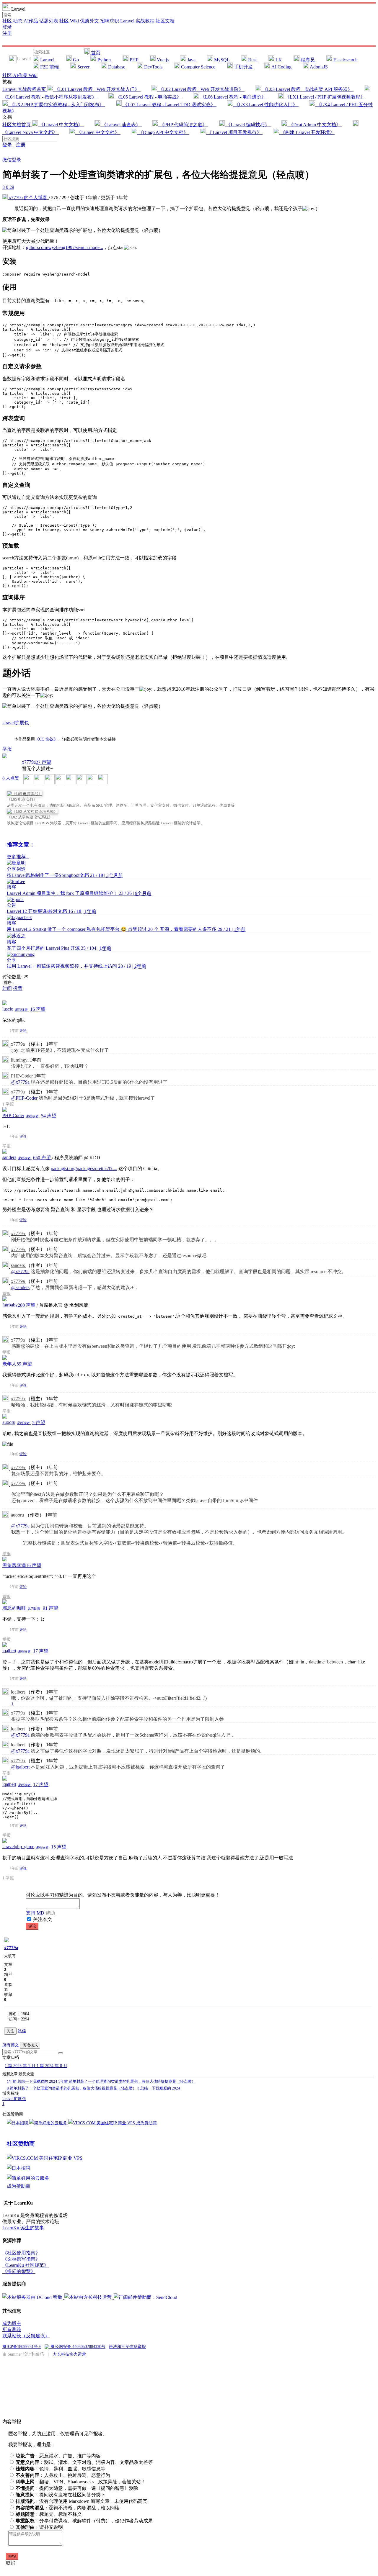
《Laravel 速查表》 (121, 125)
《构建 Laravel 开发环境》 (307, 132)
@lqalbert (20, 1767)
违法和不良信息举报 (127, 2346)
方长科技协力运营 (69, 2354)
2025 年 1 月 (21, 2066)
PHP (134, 60)
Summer (15, 2354)
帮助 (50, 1913)
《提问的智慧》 (19, 2271)
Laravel (47, 60)
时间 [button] (7, 988)
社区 (8, 21)
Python (104, 60)
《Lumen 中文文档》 (98, 132)
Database (117, 67)
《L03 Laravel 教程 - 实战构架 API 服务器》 (307, 89)
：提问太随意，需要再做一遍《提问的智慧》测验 (77, 2488)
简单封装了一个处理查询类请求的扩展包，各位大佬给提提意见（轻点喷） (127, 2081)
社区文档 (165, 21)
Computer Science (198, 67)
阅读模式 (30, 2045)
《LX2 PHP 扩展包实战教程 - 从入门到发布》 (57, 105)
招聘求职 (110, 21)
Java (191, 60)
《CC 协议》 (46, 739)
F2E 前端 (49, 67)
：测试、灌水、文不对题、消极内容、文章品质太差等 (84, 2462)
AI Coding (281, 67)
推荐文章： (21, 845)
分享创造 (16, 869)
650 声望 (43, 1158)
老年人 (9, 1364)
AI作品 (31, 21)
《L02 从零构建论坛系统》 (30, 817)
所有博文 (11, 2045)
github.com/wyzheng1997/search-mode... (65, 247)
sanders (9, 1157)
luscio (8, 1009)
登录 (7, 27)
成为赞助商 (146, 2123)
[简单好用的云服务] (49, 2123)
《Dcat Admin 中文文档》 (315, 125)
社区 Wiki (70, 21)
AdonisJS (318, 67)
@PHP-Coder (24, 1098)
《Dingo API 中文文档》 (163, 132)
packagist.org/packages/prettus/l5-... (84, 1169)
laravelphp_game (18, 1847)
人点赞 (11, 778)
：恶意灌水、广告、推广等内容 (58, 2456)
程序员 (308, 60)
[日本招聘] (18, 2123)
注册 (7, 33)
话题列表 (49, 21)
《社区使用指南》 (21, 2253)
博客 (12, 887)
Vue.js (163, 60)
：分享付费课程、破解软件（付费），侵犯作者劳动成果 (84, 2521)
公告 (12, 905)
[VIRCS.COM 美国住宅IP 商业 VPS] (102, 2123)
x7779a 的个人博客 (28, 198)
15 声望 (59, 1847)
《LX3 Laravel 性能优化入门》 (266, 105)
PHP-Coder (22, 1076)
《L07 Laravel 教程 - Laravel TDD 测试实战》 (169, 105)
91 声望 (50, 1608)
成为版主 (12, 2323)
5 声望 (39, 1423)
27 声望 (43, 762)
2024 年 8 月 (52, 2066)
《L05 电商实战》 (22, 799)
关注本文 (43, 1919)
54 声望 (49, 1116)
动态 (18, 21)
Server (83, 67)
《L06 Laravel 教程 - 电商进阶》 (233, 97)
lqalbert (9, 1651)
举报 (10, 1104)
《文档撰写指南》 (21, 2259)
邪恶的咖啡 (14, 1608)
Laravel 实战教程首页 (25, 89)
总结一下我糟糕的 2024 (32, 2081)
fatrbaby (10, 1305)
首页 (95, 53)
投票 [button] (18, 988)
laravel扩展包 (16, 723)
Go (76, 60)
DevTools (153, 67)
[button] (61, 2053)
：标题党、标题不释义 (49, 2514)
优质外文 (90, 21)
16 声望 (38, 1009)
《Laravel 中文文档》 (61, 125)
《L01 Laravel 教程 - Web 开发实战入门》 (97, 89)
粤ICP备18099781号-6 (22, 2346)
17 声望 (41, 1651)
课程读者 (22, 1010)
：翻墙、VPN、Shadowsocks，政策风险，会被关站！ (81, 2482)
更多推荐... (18, 857)
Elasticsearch (345, 60)
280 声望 (27, 1305)
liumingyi (20, 1060)
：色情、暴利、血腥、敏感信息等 (61, 2469)
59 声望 (24, 1364)
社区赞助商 (21, 2144)
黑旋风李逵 (14, 1565)
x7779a (29, 762)
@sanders (20, 1287)
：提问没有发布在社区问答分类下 (61, 2495)
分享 (12, 960)
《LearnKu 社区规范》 (26, 2265)
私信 (22, 2031)
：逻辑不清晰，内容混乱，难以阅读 (68, 2508)
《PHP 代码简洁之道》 (183, 125)
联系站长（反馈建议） (26, 2336)
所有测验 (12, 2329)
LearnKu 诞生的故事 (23, 2228)
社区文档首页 (17, 125)
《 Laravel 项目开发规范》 (234, 132)
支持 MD (36, 1913)
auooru (9, 1422)
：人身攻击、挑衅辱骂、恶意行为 (63, 2475)
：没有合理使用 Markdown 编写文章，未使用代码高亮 (82, 2501)
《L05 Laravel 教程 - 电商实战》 (148, 97)
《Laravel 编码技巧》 (248, 125)
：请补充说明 (39, 2527)
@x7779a (20, 1082)
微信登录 (12, 160)
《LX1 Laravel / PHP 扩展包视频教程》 (324, 97)
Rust (252, 60)
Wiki (33, 75)
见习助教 (34, 1609)
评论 (23, 1031)
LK (279, 60)
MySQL (222, 60)
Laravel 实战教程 (138, 21)
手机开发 (243, 67)
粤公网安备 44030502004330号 (77, 2346)
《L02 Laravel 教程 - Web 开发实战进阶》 (201, 89)
